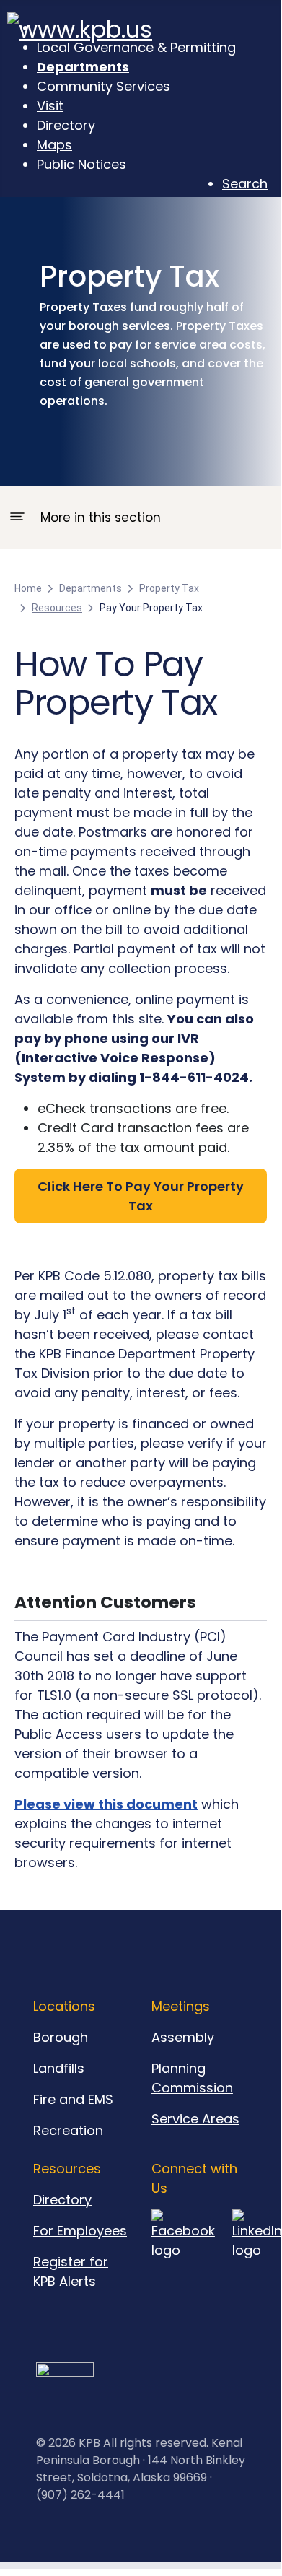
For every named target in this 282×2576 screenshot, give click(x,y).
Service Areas (195, 2119)
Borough (61, 2037)
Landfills (59, 2068)
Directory (62, 2200)
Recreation (68, 2130)
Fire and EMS (73, 2099)
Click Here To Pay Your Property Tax (141, 1196)
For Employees (80, 2231)
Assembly (183, 2037)
